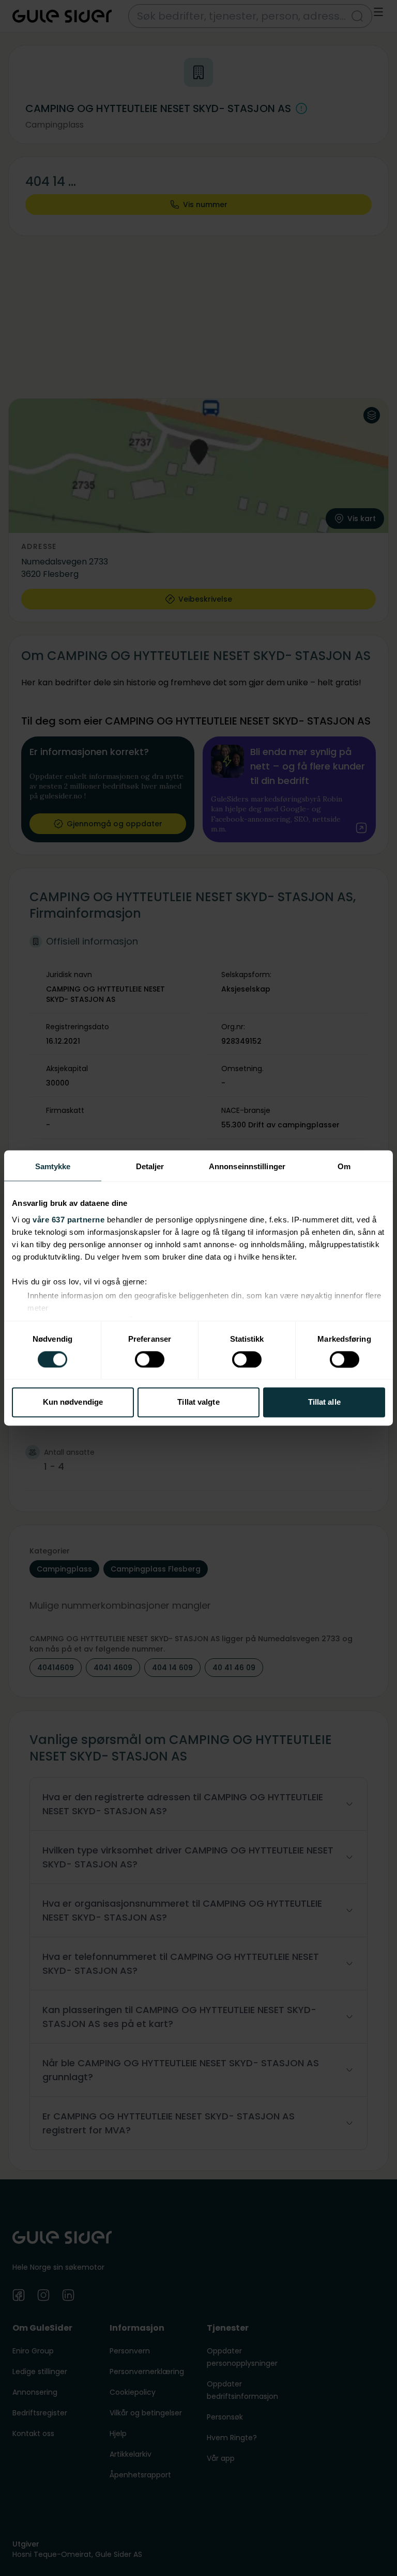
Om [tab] (344, 1166)
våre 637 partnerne (68, 1220)
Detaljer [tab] (150, 1166)
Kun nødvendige (73, 1402)
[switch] (150, 1359)
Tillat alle (324, 1402)
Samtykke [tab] (53, 1166)
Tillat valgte (198, 1402)
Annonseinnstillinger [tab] (247, 1166)
